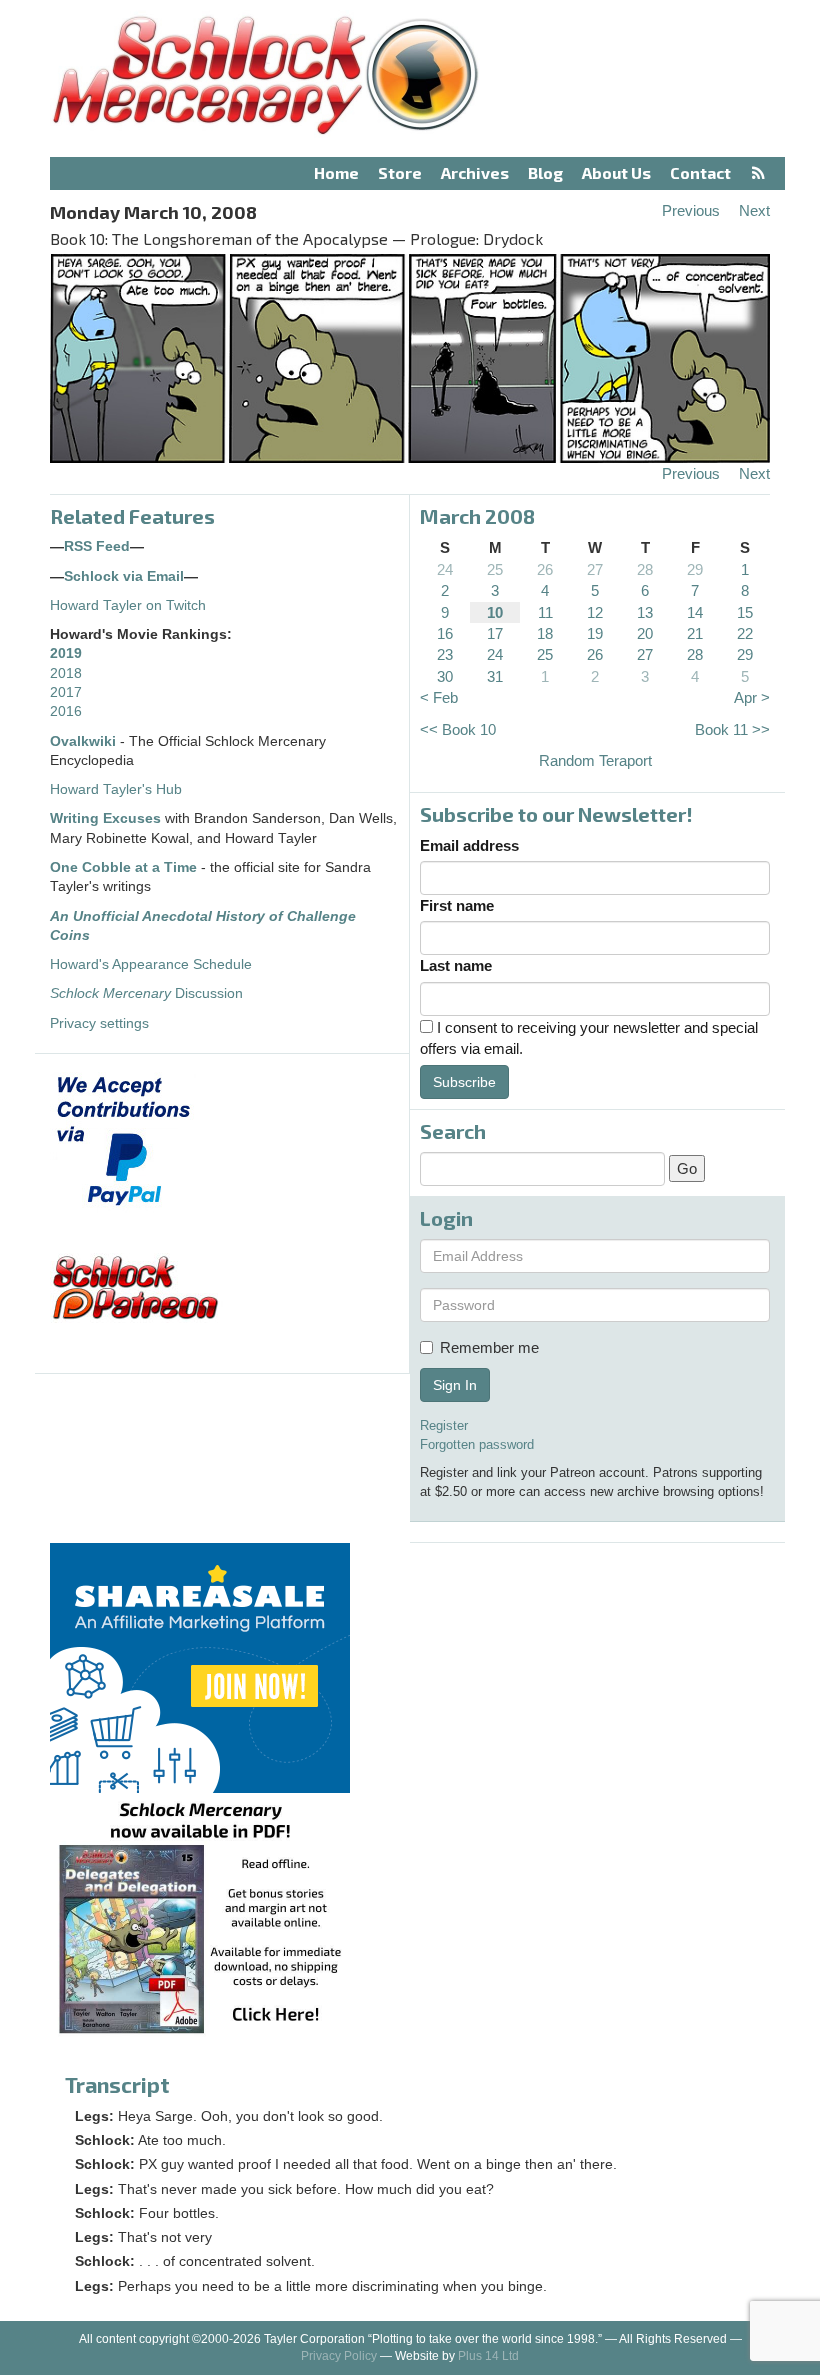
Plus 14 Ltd (488, 2356)
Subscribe (464, 1082)
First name (457, 905)
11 (545, 612)
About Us (616, 172)
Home (336, 172)
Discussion (146, 993)
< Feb (439, 697)
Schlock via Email (124, 576)
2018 (66, 673)
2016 (66, 711)
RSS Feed (97, 546)
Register (444, 1425)
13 (645, 612)
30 (445, 676)
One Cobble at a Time (123, 867)
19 (595, 633)
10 (495, 612)
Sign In (455, 1385)
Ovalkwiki (85, 741)
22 (745, 633)
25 (495, 569)
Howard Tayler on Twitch (128, 605)
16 (445, 633)
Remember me (489, 1347)
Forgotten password (477, 1444)
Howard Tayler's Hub (116, 789)
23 (445, 654)
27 (595, 569)
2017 (66, 692)
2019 (66, 653)
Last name (456, 965)
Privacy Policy (339, 2356)
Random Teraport (595, 760)
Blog (545, 172)
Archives (475, 172)
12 (595, 612)
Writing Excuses (105, 818)
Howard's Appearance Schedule (151, 964)
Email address (469, 845)
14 (695, 612)
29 (695, 569)
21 (695, 633)
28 (645, 569)
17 (495, 633)
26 (545, 569)
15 (745, 612)
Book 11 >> (732, 729)
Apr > (752, 697)
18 (545, 633)
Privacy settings (99, 1023)
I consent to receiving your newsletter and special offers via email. (589, 1038)
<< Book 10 (458, 729)
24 (445, 569)
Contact (700, 172)
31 (495, 676)
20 (645, 633)
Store (400, 172)
